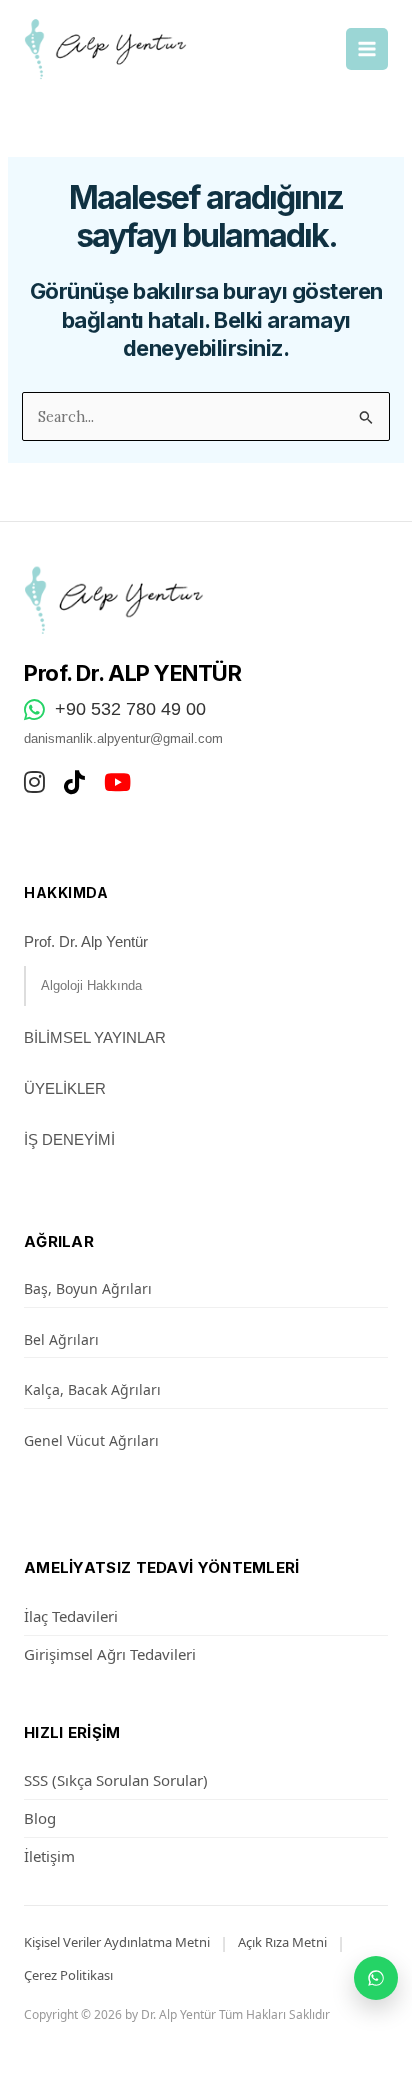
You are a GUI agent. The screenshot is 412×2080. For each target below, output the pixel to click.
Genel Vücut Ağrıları (91, 1440)
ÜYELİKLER (65, 1088)
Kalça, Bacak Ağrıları (92, 1389)
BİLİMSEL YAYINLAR (95, 1037)
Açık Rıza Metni (282, 1942)
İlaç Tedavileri (71, 1616)
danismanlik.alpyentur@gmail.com (123, 738)
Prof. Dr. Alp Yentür (86, 941)
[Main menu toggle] (367, 49)
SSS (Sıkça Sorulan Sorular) (116, 1780)
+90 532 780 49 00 (130, 709)
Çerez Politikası (68, 1975)
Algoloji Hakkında (91, 985)
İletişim (49, 1856)
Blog (40, 1818)
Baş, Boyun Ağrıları (88, 1288)
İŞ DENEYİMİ (69, 1139)
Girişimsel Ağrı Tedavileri (110, 1654)
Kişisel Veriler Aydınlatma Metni (117, 1942)
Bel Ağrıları (61, 1339)
